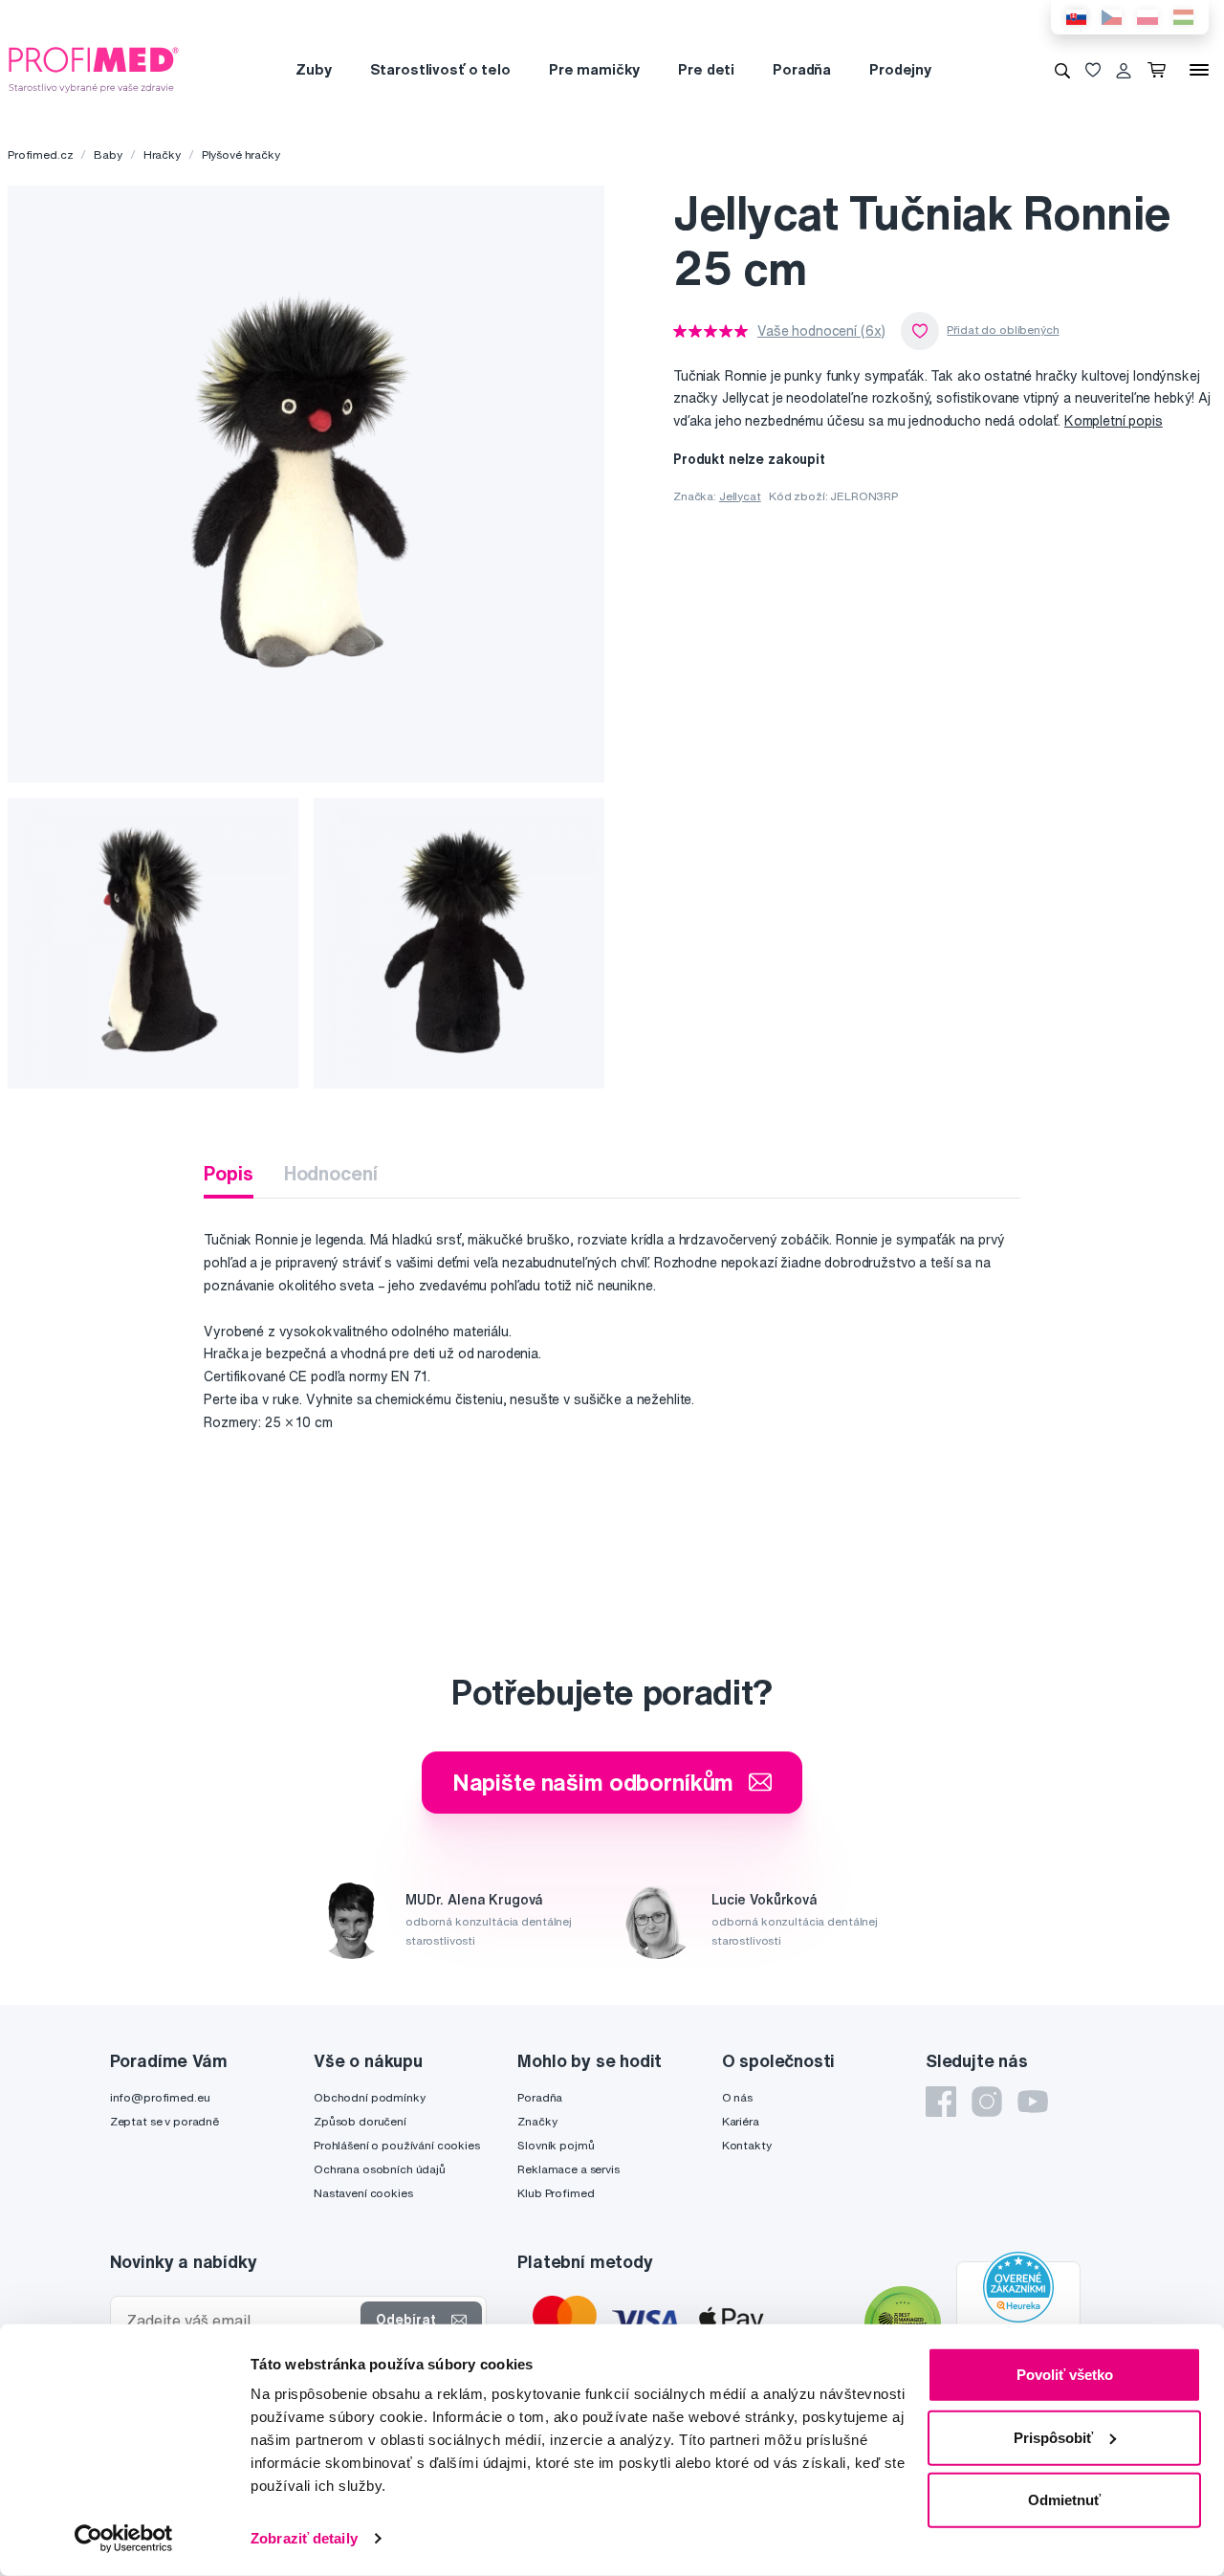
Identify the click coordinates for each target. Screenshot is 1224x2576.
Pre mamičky (594, 69)
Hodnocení (331, 1173)
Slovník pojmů (556, 2145)
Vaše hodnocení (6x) (821, 331)
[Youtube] (1033, 2102)
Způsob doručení (360, 2121)
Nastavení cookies (363, 2193)
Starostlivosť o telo (440, 69)
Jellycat (740, 496)
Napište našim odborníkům (593, 1782)
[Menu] (1199, 70)
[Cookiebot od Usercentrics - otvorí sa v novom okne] (124, 2539)
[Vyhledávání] (1062, 70)
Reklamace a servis (568, 2169)
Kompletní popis (1114, 421)
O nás (737, 2097)
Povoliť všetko (1065, 2375)
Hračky (162, 154)
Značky (537, 2121)
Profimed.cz (40, 154)
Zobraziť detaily (304, 2538)
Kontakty (747, 2145)
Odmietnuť (1064, 2500)
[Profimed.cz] (94, 69)
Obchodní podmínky (370, 2097)
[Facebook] (941, 2102)
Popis (228, 1173)
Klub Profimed (556, 2193)
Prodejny (900, 69)
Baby (108, 154)
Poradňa (802, 69)
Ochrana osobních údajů (380, 2169)
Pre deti (706, 69)
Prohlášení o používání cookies (397, 2145)
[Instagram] (987, 2102)
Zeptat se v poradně (164, 2121)
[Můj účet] (1124, 70)
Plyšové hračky (241, 154)
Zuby (313, 69)
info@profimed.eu (160, 2097)
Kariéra (741, 2121)
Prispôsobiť (1053, 2437)
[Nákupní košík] (1160, 70)
